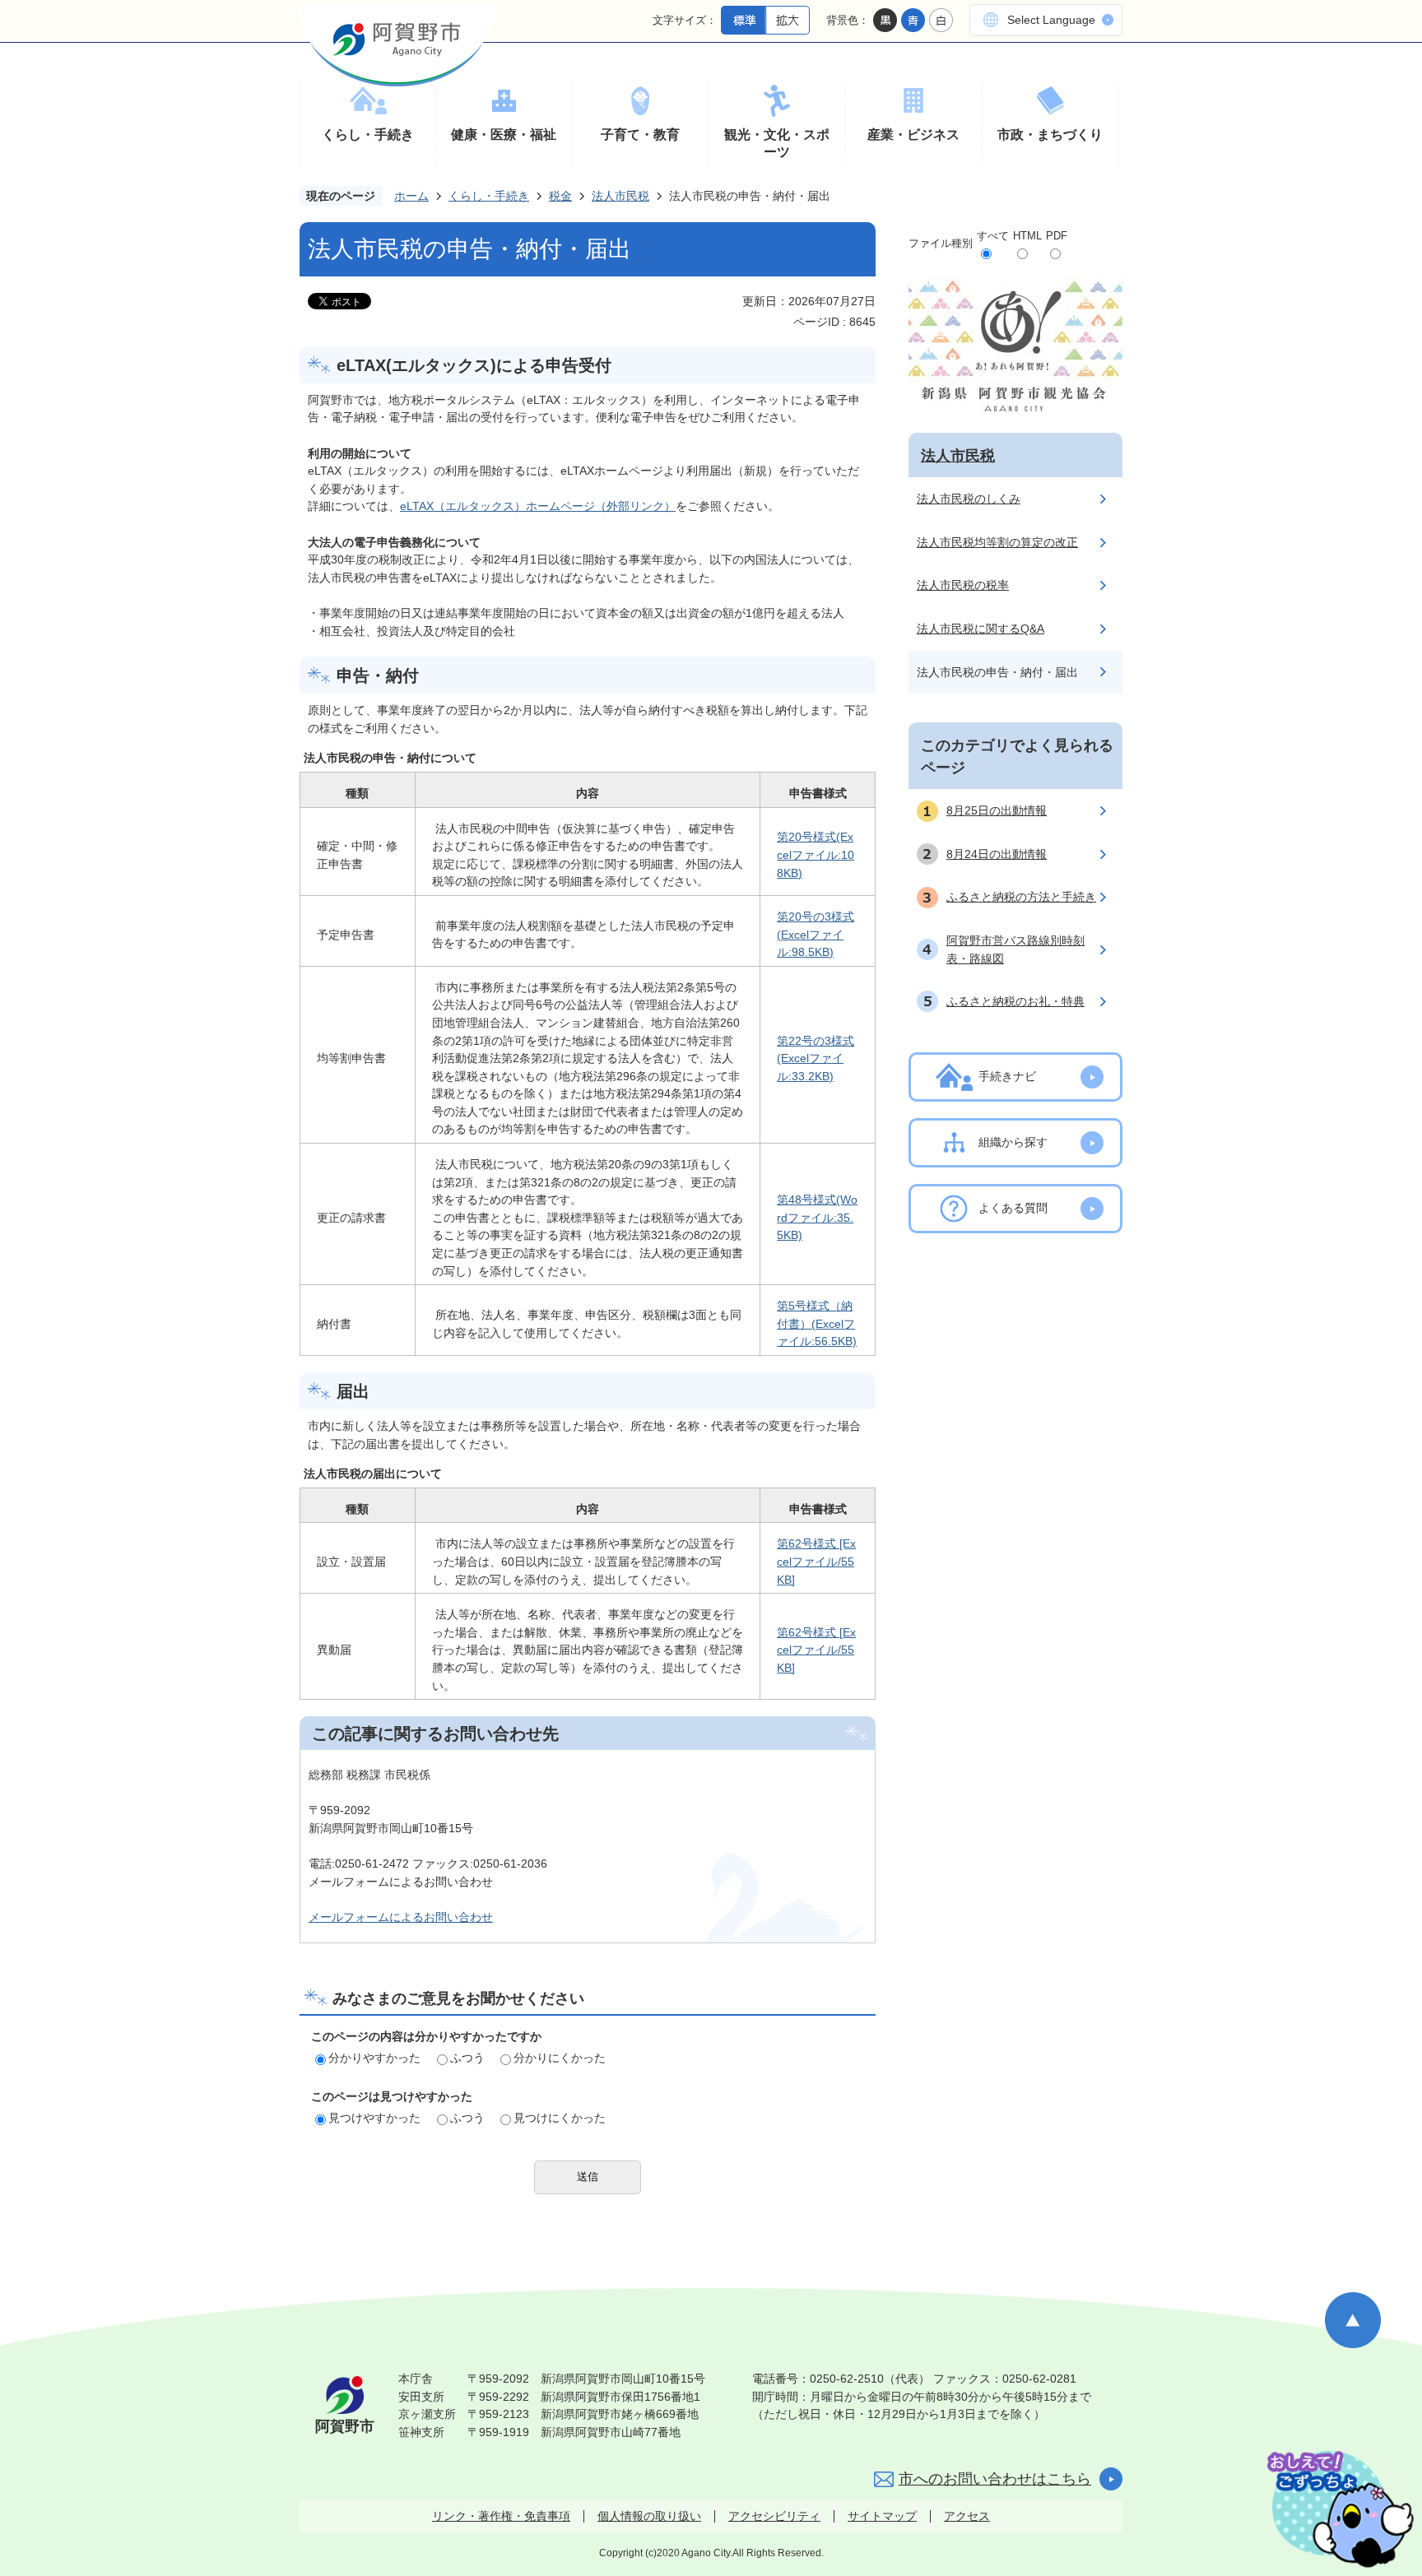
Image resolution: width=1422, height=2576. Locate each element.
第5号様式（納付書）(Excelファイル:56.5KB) (817, 1323)
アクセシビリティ (774, 2516)
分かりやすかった (374, 2058)
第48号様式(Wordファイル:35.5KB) (817, 1217)
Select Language (1051, 20)
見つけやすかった (374, 2118)
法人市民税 (620, 196)
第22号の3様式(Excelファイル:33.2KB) (816, 1058)
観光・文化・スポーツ (777, 144)
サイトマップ (882, 2516)
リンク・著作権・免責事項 (501, 2516)
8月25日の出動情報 (997, 810)
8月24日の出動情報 (997, 854)
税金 (560, 196)
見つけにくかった (560, 2118)
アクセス (967, 2516)
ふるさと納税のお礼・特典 (1015, 1001)
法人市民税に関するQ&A (981, 629)
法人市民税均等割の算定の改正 (997, 542)
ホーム (411, 196)
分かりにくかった (560, 2058)
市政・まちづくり (1050, 135)
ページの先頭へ (1353, 2320)
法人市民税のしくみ (969, 499)
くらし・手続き (368, 135)
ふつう (467, 2058)
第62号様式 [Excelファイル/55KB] (816, 1561)
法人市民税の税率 (963, 585)
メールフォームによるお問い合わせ (401, 1917)
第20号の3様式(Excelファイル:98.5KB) (816, 934)
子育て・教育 (640, 135)
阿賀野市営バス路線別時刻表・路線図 (1015, 949)
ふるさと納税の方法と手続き (1021, 897)
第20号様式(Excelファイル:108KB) (816, 854)
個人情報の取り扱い (649, 2516)
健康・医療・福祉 (504, 135)
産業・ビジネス (913, 135)
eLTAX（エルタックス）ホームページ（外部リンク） (538, 506)
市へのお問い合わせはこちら (995, 2479)
